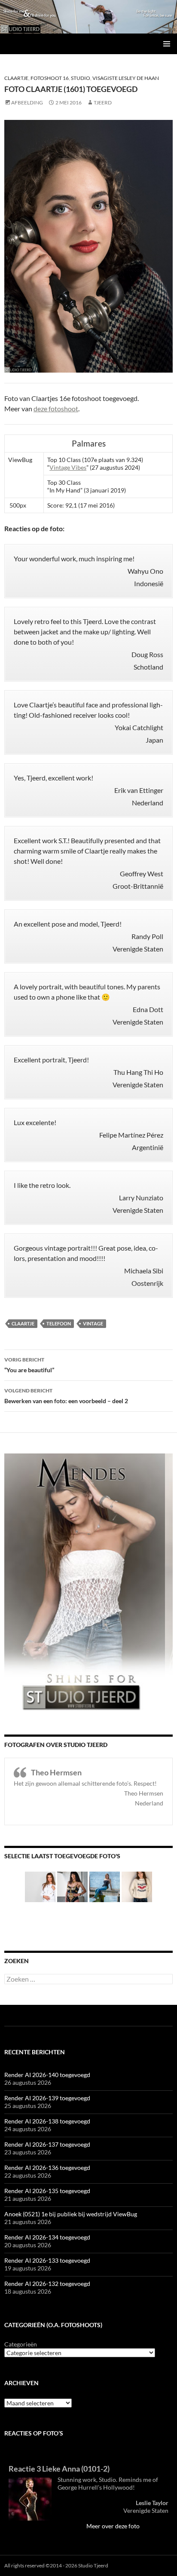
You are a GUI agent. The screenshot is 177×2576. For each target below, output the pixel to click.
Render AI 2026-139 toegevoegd (47, 2098)
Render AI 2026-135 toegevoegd (47, 2191)
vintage (93, 1323)
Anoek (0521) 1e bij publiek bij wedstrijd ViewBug (71, 2214)
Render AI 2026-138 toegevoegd (47, 2121)
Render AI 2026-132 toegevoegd (47, 2284)
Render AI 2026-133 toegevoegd (47, 2260)
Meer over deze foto (113, 2526)
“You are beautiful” (29, 1365)
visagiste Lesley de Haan (126, 78)
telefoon (59, 1323)
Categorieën (21, 2344)
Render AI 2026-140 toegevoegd (47, 2075)
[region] (88, 17)
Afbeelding (27, 102)
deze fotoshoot (56, 408)
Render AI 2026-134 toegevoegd (47, 2237)
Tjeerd (103, 102)
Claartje (16, 78)
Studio (81, 78)
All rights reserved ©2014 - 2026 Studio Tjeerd (56, 2565)
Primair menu (167, 44)
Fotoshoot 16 (50, 78)
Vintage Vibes (68, 467)
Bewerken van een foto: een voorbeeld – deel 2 (66, 1396)
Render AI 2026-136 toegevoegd (47, 2168)
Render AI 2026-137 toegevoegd (47, 2144)
